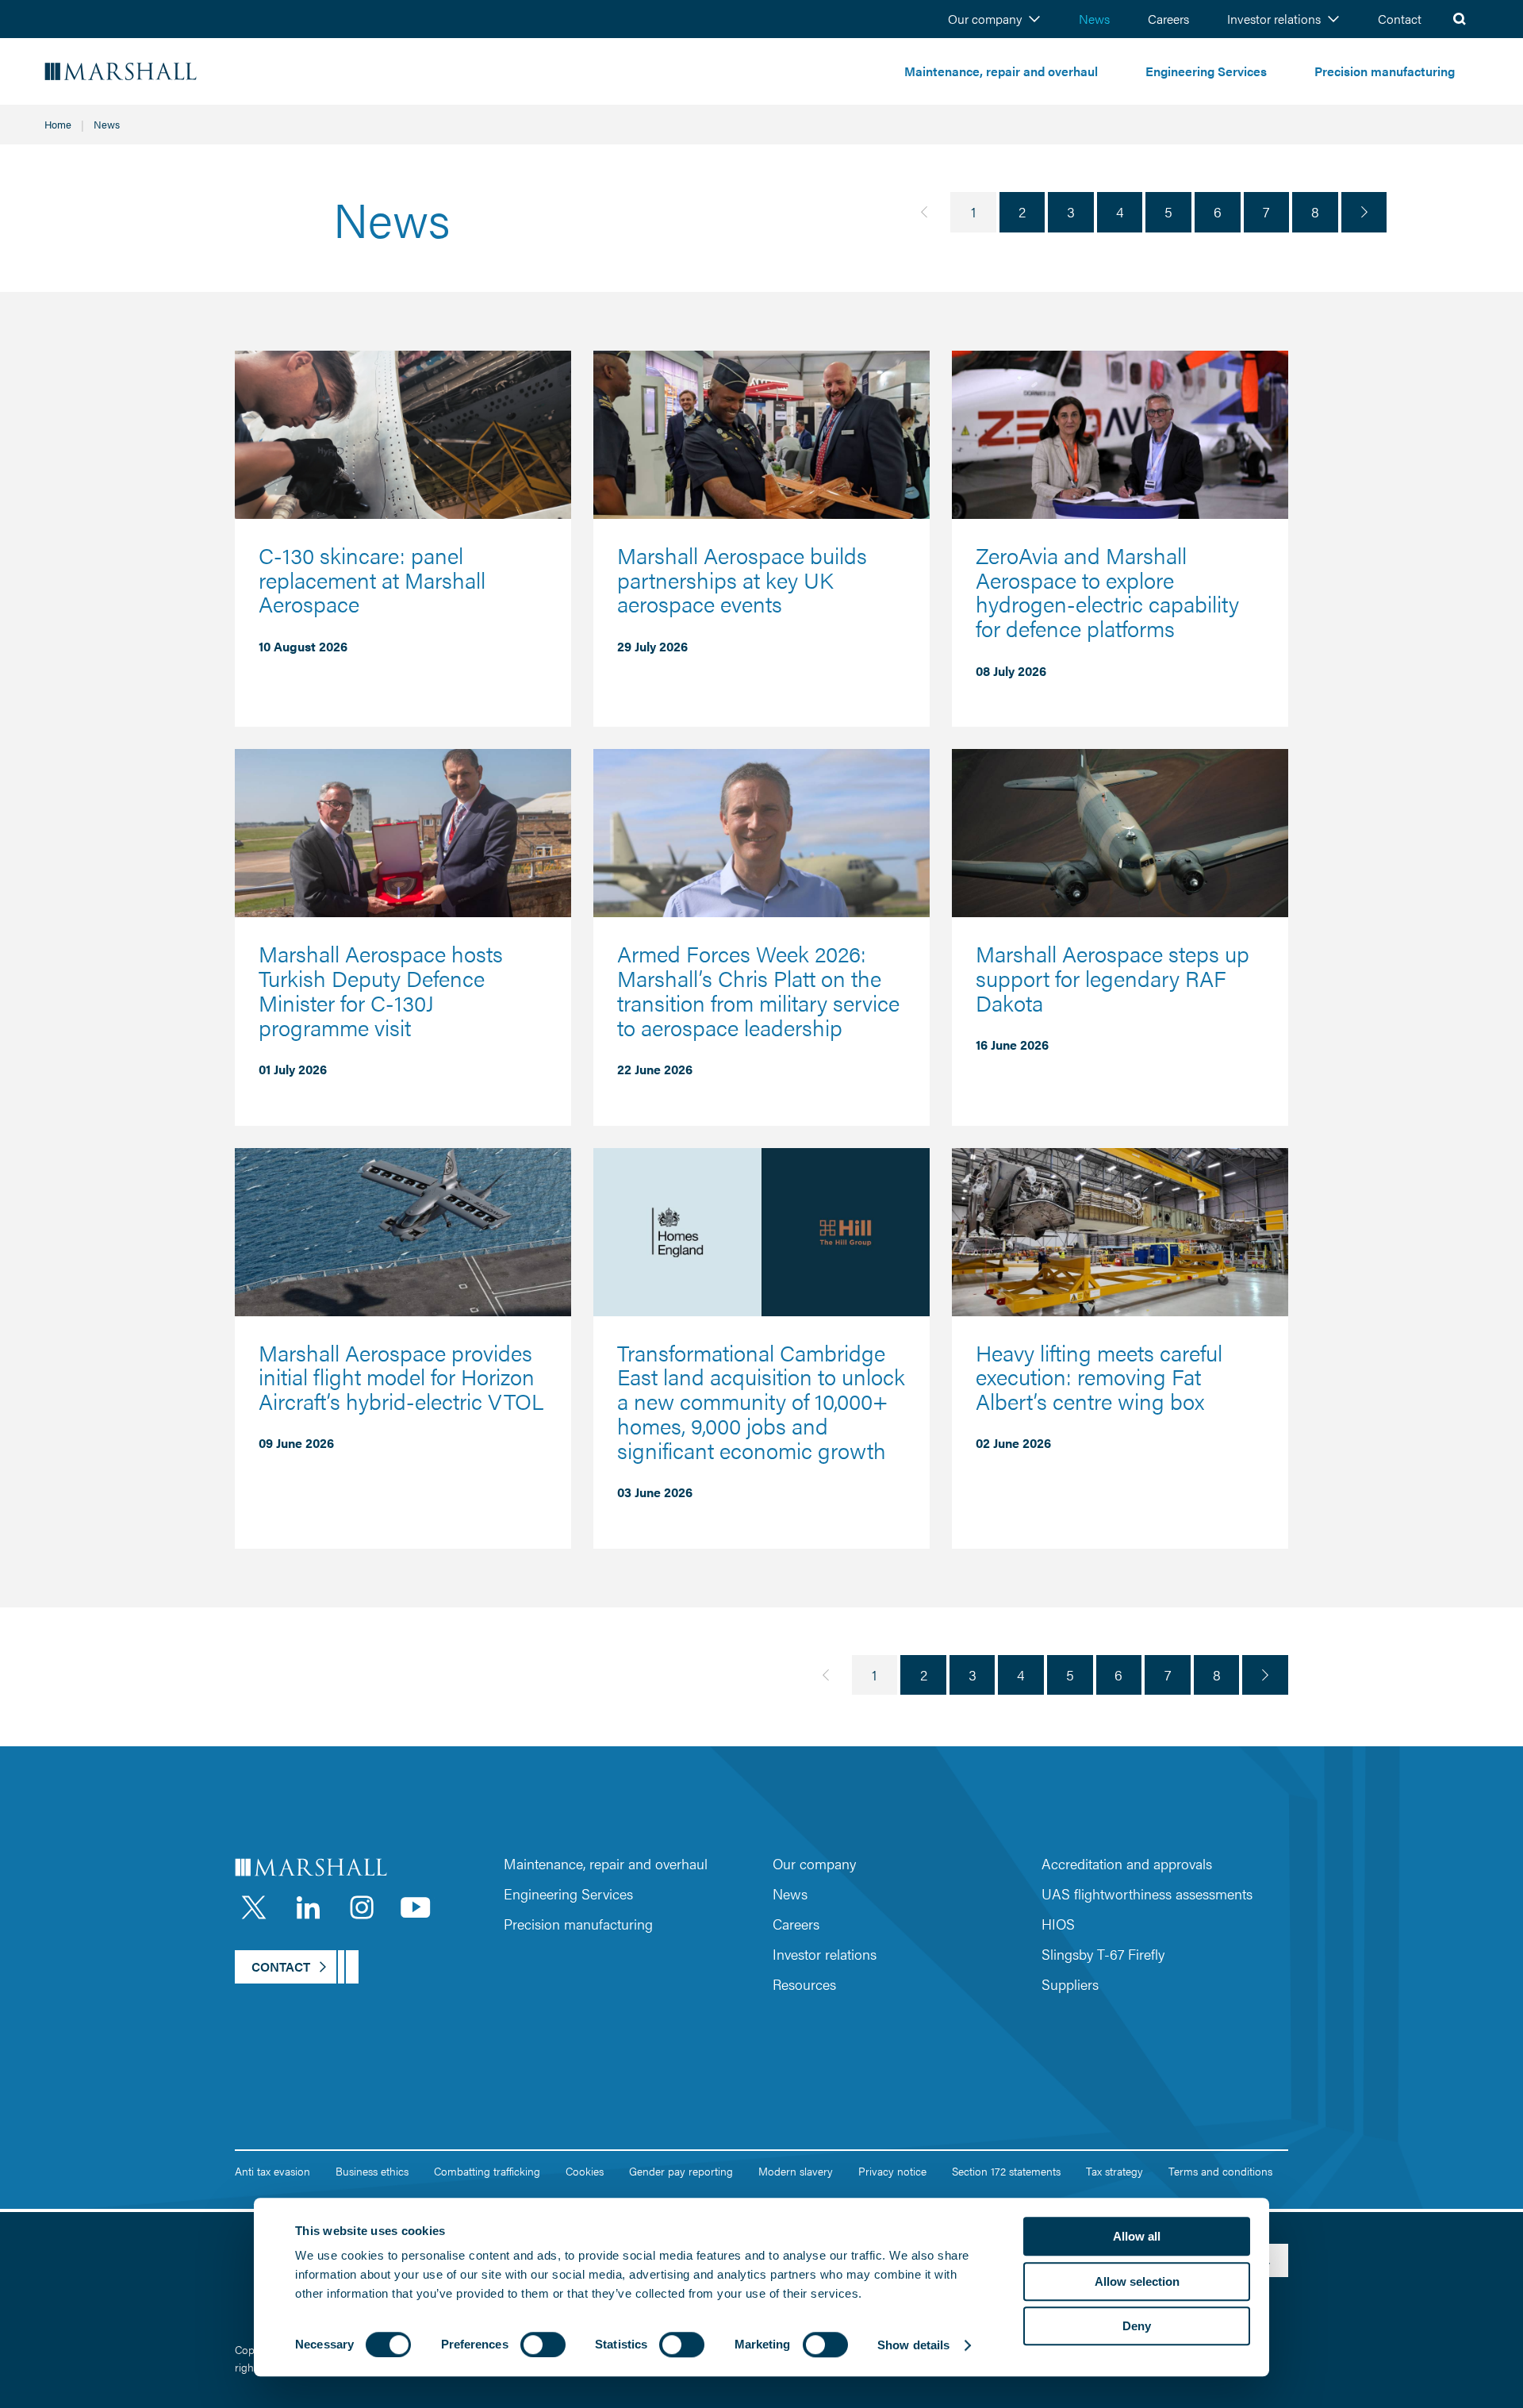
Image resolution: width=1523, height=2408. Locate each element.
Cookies (585, 2171)
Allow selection (1137, 2281)
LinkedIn (308, 1907)
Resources (804, 1984)
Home (58, 124)
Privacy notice (892, 2171)
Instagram (362, 1907)
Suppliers (1070, 1984)
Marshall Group (167, 72)
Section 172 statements (1006, 2171)
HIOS (1058, 1924)
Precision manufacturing (1385, 71)
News (1094, 19)
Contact (1400, 19)
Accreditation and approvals (1127, 1863)
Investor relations (1274, 19)
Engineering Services (1206, 71)
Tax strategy (1114, 2171)
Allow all (1137, 2236)
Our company (985, 19)
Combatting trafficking (487, 2171)
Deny (1137, 2326)
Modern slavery (796, 2171)
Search (1460, 19)
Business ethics (372, 2171)
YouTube (416, 1907)
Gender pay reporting (681, 2171)
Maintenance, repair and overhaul (1001, 71)
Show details (913, 2345)
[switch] (543, 2345)
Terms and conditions (1220, 2171)
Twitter (254, 1907)
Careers (1168, 19)
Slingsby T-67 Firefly (1103, 1954)
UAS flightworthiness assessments (1147, 1893)
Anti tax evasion (272, 2171)
